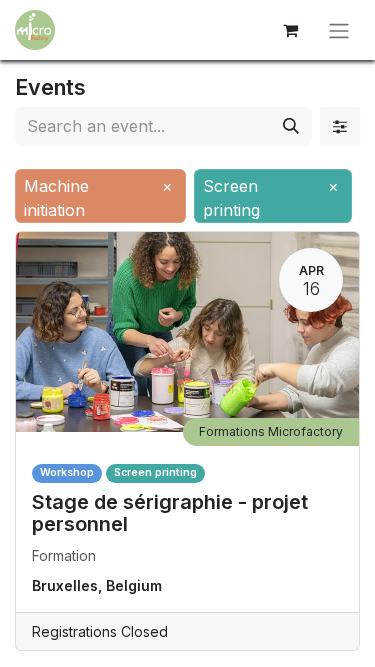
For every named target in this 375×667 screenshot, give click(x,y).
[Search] (291, 126)
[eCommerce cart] (290, 30)
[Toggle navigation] (339, 30)
